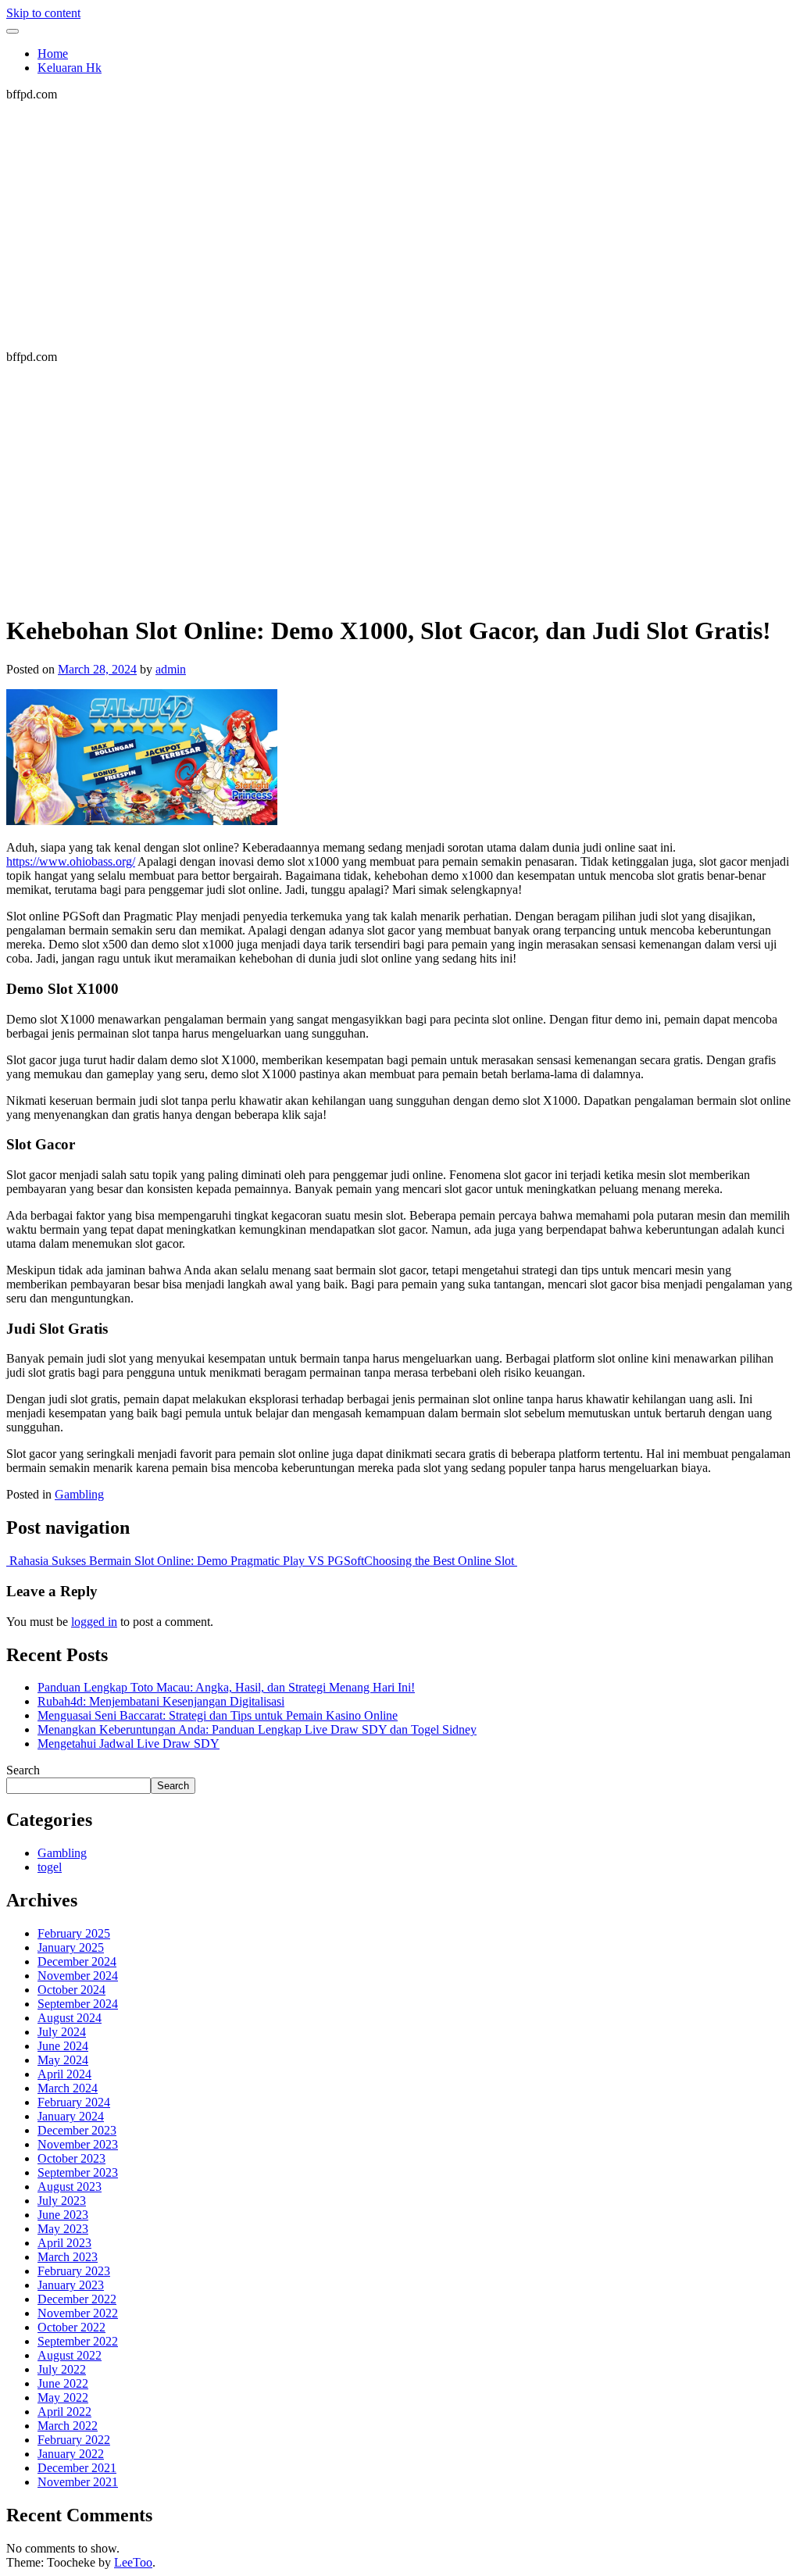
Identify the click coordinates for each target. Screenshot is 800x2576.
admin (171, 669)
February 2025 (74, 1933)
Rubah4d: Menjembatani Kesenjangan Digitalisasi (161, 1701)
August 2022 (70, 2355)
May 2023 (63, 2229)
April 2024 (64, 2074)
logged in (94, 1622)
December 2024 (77, 1961)
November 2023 (78, 2144)
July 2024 (62, 2032)
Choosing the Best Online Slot (441, 1561)
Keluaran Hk (70, 68)
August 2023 (70, 2187)
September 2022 (78, 2341)
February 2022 (74, 2440)
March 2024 (68, 2088)
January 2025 (71, 1947)
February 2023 (74, 2271)
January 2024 (71, 2116)
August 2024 (70, 2018)
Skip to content (43, 13)
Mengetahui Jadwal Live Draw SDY (129, 1744)
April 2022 (64, 2412)
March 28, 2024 (97, 669)
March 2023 (68, 2257)
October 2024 (71, 1990)
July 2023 (62, 2201)
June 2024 (63, 2046)
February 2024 (74, 2102)
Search (23, 1770)
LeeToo (133, 2562)
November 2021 (78, 2482)
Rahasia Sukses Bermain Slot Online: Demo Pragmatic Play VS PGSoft (185, 1561)
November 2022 (78, 2313)
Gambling (79, 1494)
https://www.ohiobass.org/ (71, 861)
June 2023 (63, 2215)
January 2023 (71, 2285)
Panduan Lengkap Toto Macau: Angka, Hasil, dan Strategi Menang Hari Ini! (226, 1687)
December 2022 (77, 2299)
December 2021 (77, 2468)
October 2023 (71, 2158)
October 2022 (71, 2327)
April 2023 (64, 2243)
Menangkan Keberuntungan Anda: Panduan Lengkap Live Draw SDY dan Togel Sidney (257, 1729)
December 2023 (77, 2130)
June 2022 (63, 2383)
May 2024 (63, 2060)
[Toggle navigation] (12, 31)
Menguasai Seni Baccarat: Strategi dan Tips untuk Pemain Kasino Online (218, 1715)
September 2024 (78, 2004)
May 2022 (63, 2397)
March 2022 (68, 2426)
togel (50, 1867)
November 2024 (78, 1976)
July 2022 (62, 2369)
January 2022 (71, 2454)
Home (53, 54)
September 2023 (78, 2172)
